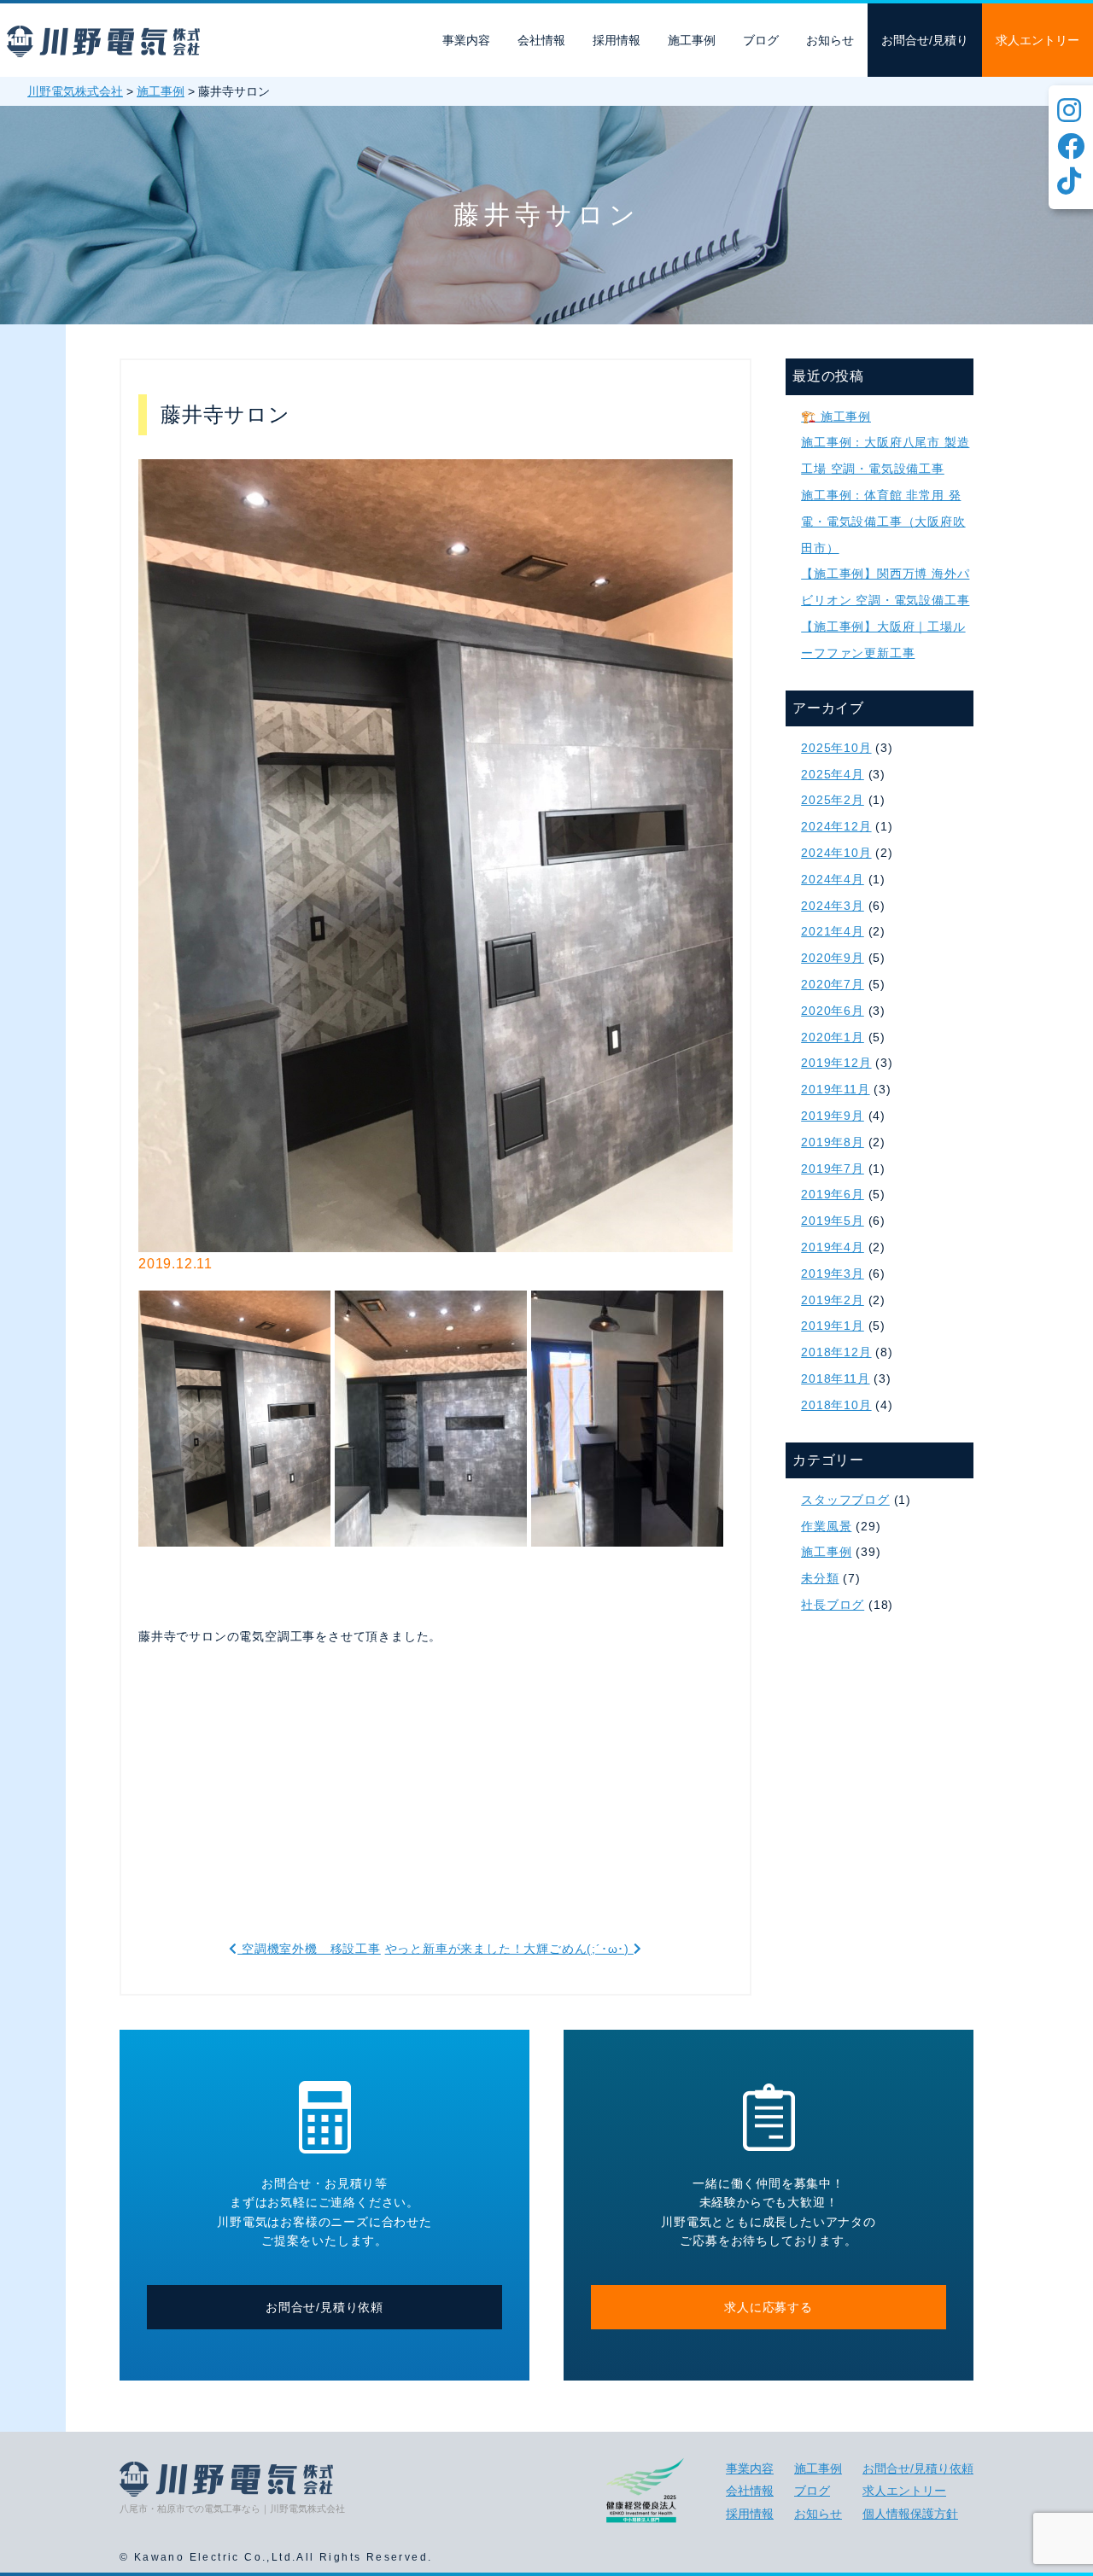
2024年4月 (833, 879)
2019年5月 (833, 1221)
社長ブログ (833, 1605)
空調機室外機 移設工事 (309, 1949)
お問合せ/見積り (925, 40)
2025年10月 (836, 748)
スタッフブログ (845, 1500)
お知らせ (830, 40)
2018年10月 (836, 1405)
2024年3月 (833, 906)
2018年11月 (835, 1378)
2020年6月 (833, 1011)
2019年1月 (833, 1326)
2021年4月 (833, 931)
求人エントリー (1037, 40)
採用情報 (617, 40)
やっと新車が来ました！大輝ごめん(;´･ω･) (509, 1949)
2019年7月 (833, 1169)
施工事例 (692, 40)
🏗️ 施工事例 (836, 417)
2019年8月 (833, 1142)
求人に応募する (769, 2307)
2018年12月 (836, 1352)
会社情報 (541, 40)
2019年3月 (833, 1273)
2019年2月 (833, 1300)
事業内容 (466, 40)
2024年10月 (836, 853)
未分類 (820, 1578)
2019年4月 (833, 1247)
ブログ (761, 40)
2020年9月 (833, 958)
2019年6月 (833, 1194)
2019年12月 (836, 1063)
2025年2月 (833, 800)
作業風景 (826, 1526)
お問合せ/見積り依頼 (324, 2307)
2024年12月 (836, 826)
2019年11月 (835, 1089)
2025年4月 (833, 774)
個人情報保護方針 (910, 2514)
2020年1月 (833, 1037)
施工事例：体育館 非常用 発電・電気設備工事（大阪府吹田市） (883, 522)
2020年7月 (833, 984)
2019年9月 (833, 1116)
